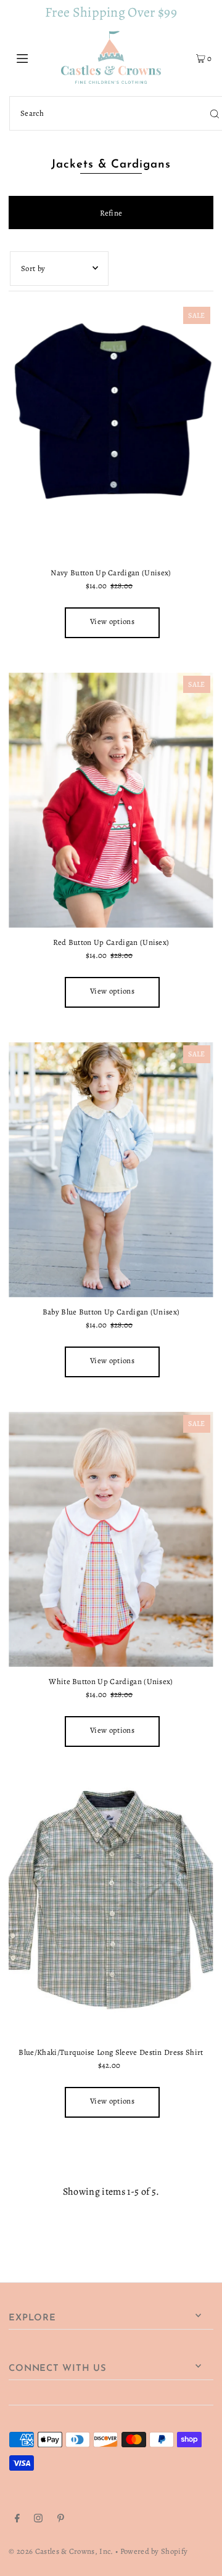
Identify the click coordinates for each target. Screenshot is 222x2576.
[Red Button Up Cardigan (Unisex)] (111, 800)
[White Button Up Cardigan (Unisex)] (111, 1539)
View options (112, 621)
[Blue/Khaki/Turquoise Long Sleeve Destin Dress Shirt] (111, 1909)
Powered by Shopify (154, 2551)
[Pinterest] (61, 2520)
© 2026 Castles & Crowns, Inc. (61, 2551)
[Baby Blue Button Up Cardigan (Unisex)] (111, 1170)
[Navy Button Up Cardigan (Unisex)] (111, 431)
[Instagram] (38, 2520)
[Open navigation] (35, 57)
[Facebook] (17, 2520)
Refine (111, 213)
